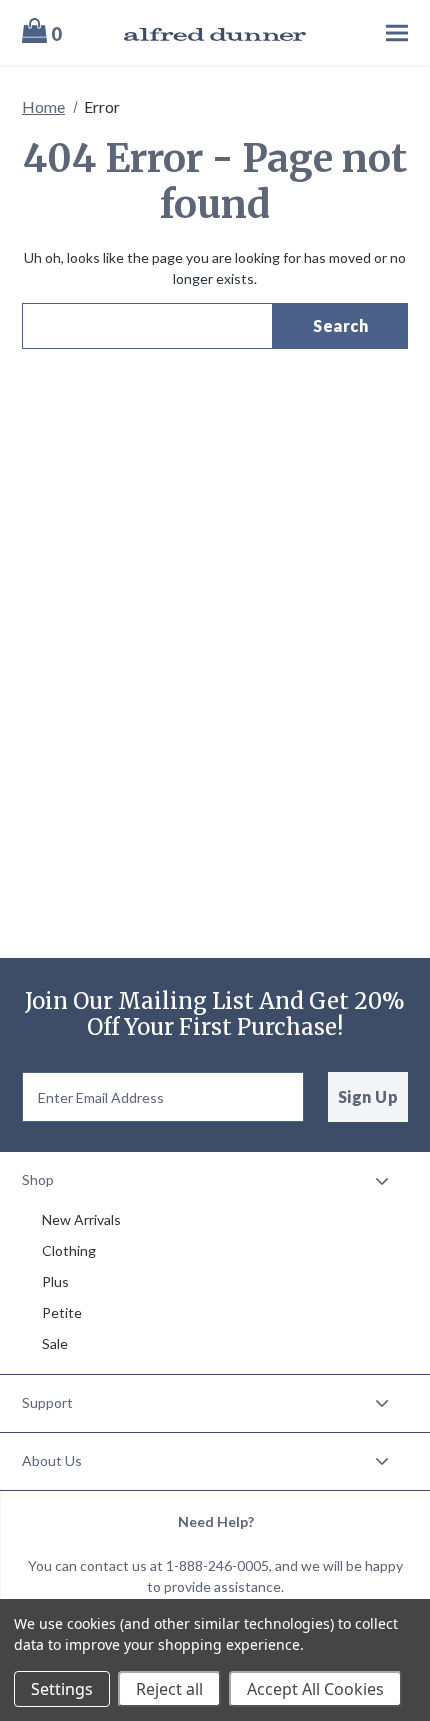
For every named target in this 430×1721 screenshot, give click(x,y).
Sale (55, 1343)
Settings (62, 1689)
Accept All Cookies (315, 1689)
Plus (55, 1281)
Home (43, 106)
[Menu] (368, 32)
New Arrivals (81, 1219)
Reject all (169, 1689)
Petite (62, 1312)
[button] (215, 1180)
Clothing (69, 1250)
